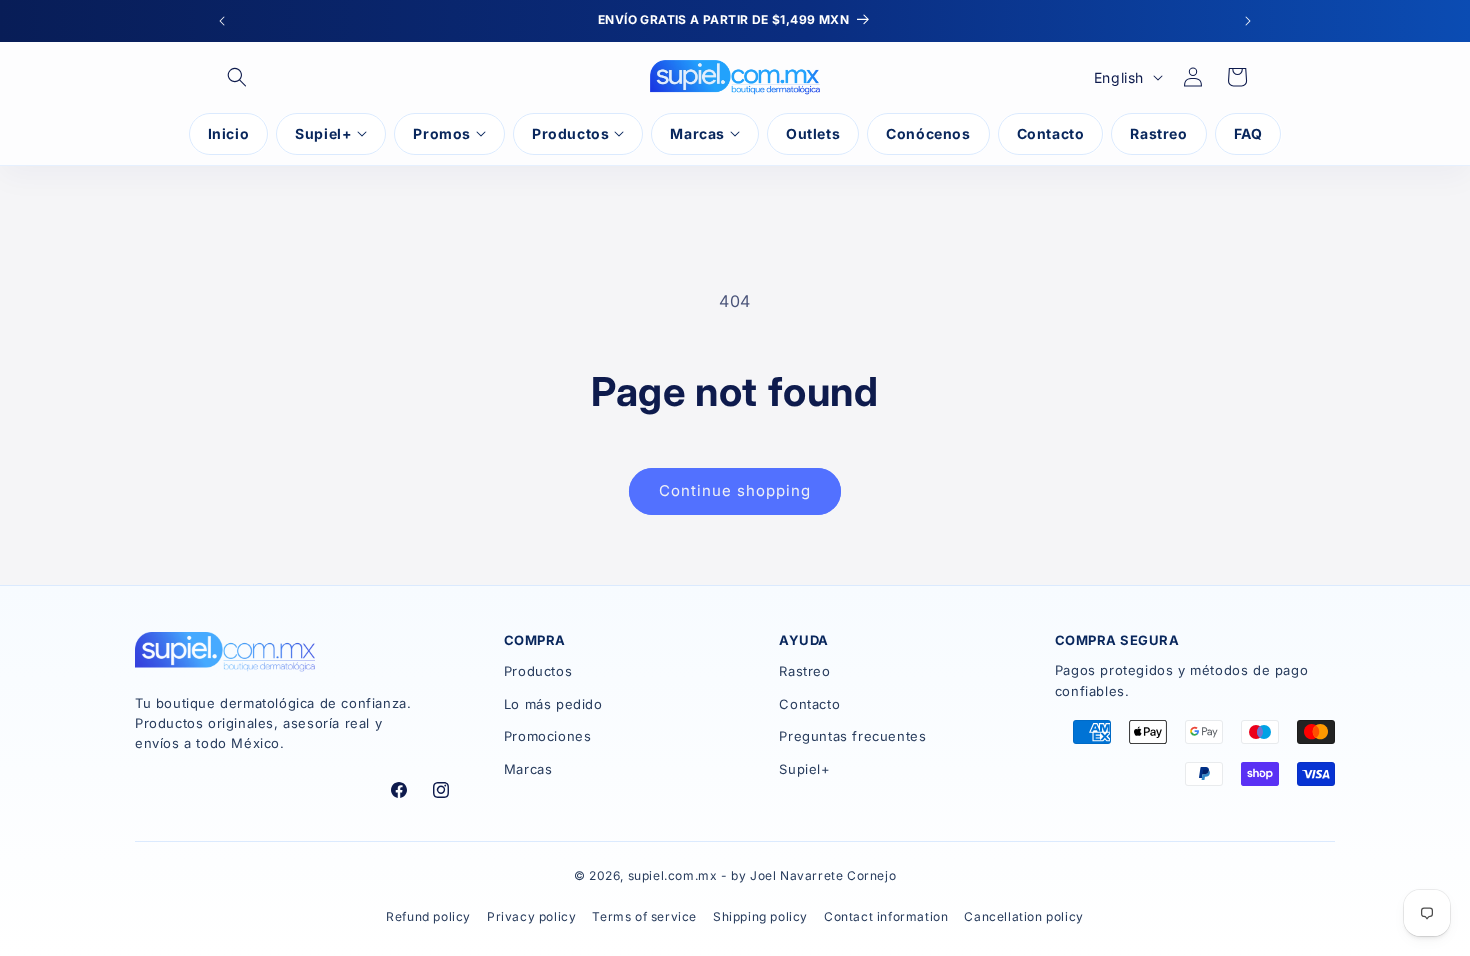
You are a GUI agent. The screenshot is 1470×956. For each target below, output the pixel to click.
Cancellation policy (1023, 916)
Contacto (809, 704)
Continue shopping (735, 490)
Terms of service (644, 916)
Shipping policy (760, 916)
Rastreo (804, 671)
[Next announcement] (1248, 21)
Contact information (886, 916)
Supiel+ (804, 769)
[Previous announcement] (222, 21)
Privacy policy (531, 916)
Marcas (528, 769)
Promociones (548, 736)
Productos (538, 671)
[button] (237, 77)
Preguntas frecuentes (852, 736)
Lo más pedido (553, 704)
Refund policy (428, 916)
